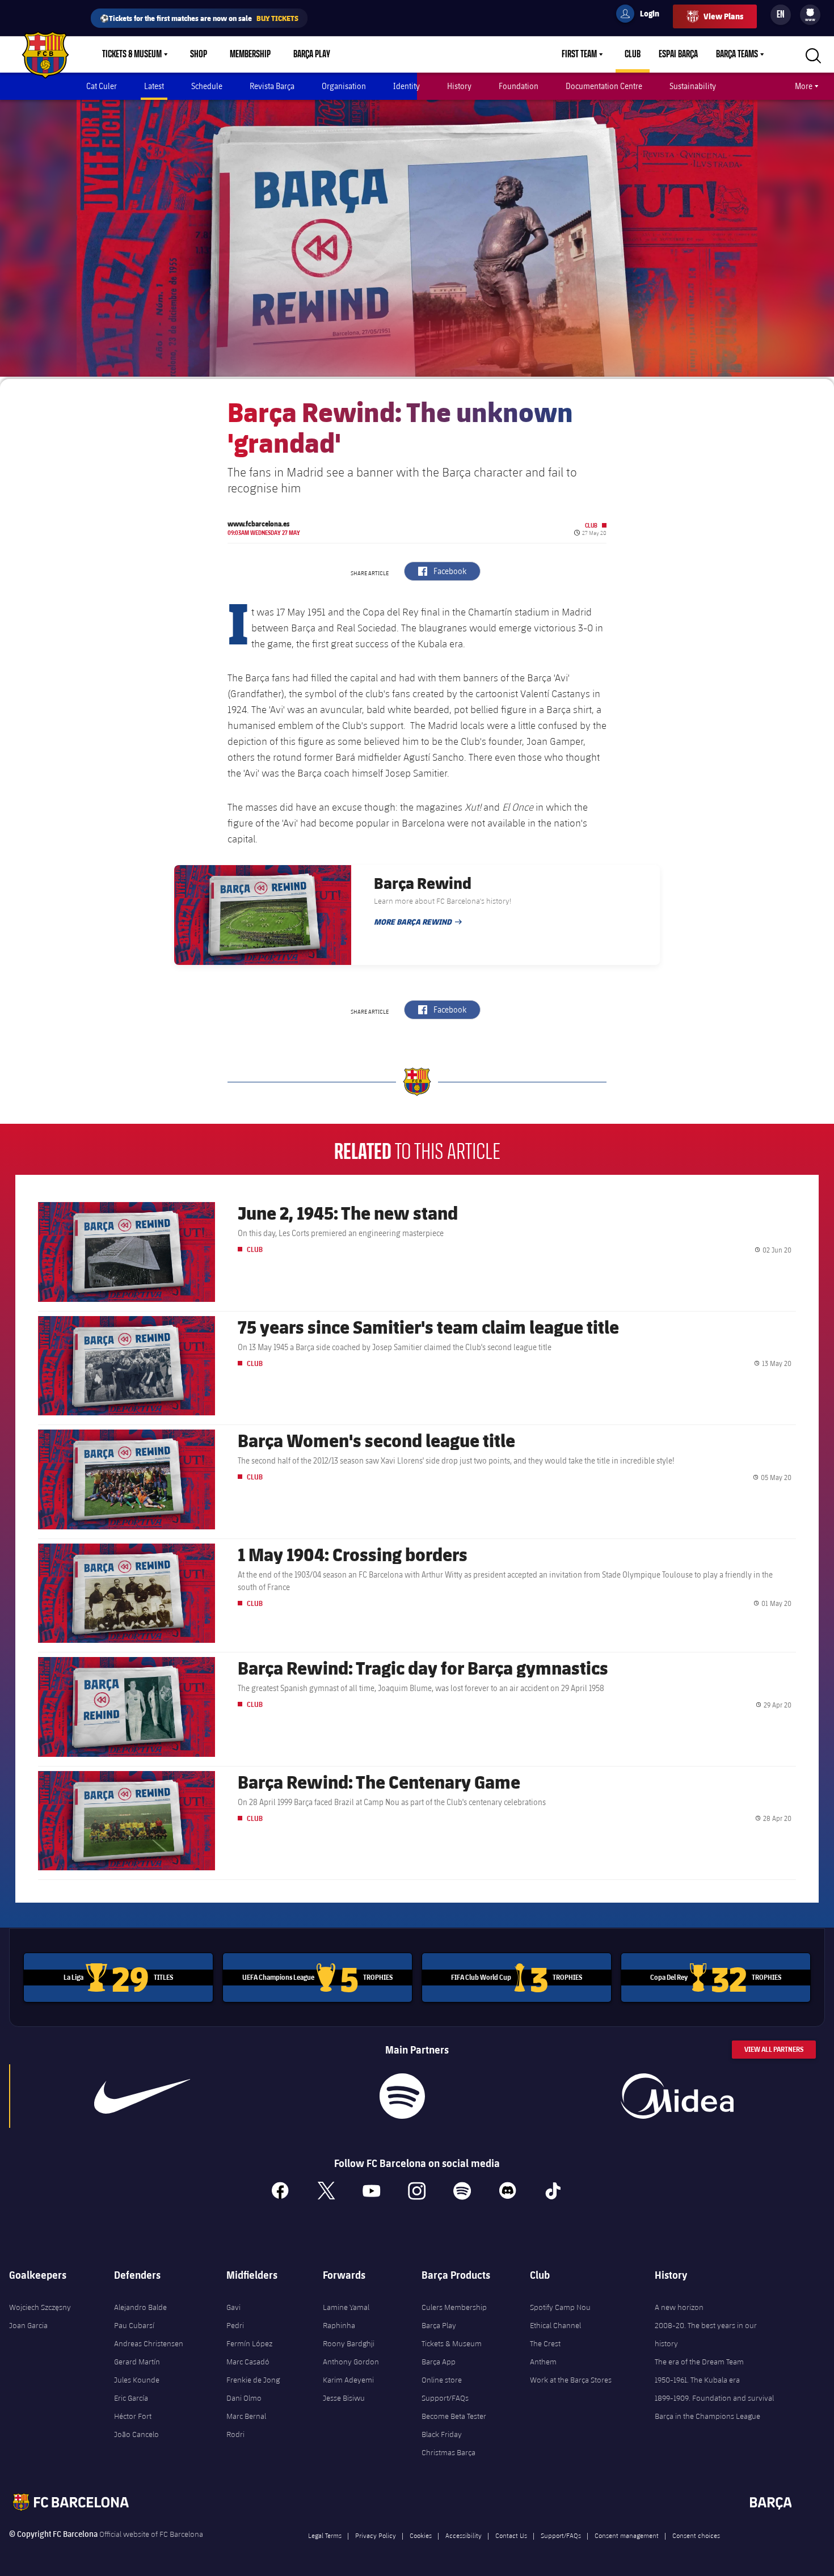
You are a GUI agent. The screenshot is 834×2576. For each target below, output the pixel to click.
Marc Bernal (246, 2416)
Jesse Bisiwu (344, 2398)
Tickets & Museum (132, 54)
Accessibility (464, 2535)
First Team (579, 54)
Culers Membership (454, 2307)
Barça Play (312, 54)
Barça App (439, 2362)
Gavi (233, 2307)
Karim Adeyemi (348, 2380)
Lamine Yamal (346, 2307)
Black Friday (442, 2434)
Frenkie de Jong (253, 2380)
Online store (442, 2380)
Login (642, 15)
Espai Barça (678, 54)
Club (633, 54)
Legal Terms (325, 2535)
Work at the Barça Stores (571, 2380)
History (459, 86)
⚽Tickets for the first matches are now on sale (199, 18)
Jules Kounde (137, 2380)
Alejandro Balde (140, 2307)
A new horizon (679, 2307)
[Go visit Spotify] (403, 2096)
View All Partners (774, 2049)
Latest (154, 86)
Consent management (627, 2535)
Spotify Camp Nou (560, 2307)
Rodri (235, 2434)
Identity (407, 86)
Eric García (131, 2398)
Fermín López (249, 2343)
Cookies (421, 2535)
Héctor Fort (133, 2416)
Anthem (543, 2362)
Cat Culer (102, 86)
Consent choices (696, 2535)
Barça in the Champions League (707, 2416)
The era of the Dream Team (699, 2362)
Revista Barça (272, 86)
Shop (199, 54)
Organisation (344, 86)
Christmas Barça (448, 2452)
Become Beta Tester (454, 2416)
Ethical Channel (555, 2325)
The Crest (545, 2343)
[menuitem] (810, 12)
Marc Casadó (248, 2362)
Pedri (235, 2325)
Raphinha (339, 2325)
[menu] (810, 15)
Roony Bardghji (349, 2343)
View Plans (723, 16)
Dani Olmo (244, 2398)
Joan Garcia (28, 2325)
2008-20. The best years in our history (706, 2334)
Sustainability (693, 86)
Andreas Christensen (149, 2343)
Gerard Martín (137, 2362)
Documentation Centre (604, 86)
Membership (250, 54)
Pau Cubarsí (134, 2325)
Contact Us (511, 2535)
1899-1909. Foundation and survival (714, 2398)
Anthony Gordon (351, 2362)
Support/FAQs (445, 2398)
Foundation (519, 86)
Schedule (207, 86)
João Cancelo (136, 2434)
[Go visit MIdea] (677, 2096)
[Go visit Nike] (142, 2096)
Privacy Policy (376, 2535)
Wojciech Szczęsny (40, 2307)
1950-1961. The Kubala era (697, 2380)
